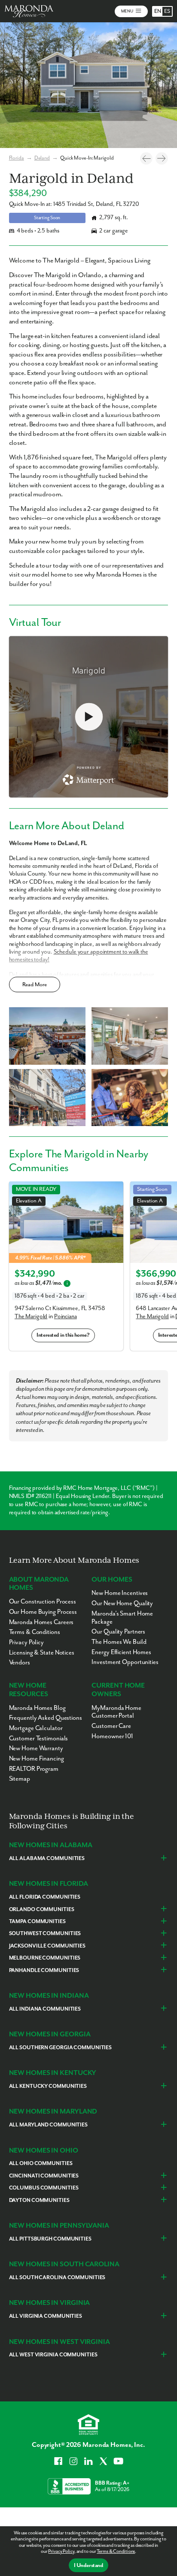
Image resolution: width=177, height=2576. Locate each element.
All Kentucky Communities (48, 2086)
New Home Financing (37, 1759)
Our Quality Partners (118, 1632)
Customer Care (111, 1726)
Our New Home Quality (122, 1603)
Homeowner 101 (112, 1736)
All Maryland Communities (48, 2125)
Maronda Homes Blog (37, 1708)
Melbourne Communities (45, 1958)
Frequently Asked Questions (46, 1718)
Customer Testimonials (39, 1738)
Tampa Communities (37, 1922)
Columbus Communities (44, 2188)
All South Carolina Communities (57, 2278)
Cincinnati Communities (44, 2176)
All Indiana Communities (45, 2009)
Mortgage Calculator (36, 1728)
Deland (42, 158)
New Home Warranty (36, 1748)
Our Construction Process (43, 1602)
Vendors (20, 1662)
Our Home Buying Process (43, 1612)
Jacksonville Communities (47, 1946)
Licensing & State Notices (42, 1653)
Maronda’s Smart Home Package (122, 1618)
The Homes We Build (119, 1642)
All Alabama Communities (47, 1859)
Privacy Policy (61, 2551)
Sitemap (20, 1779)
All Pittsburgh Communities (50, 2239)
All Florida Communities (45, 1897)
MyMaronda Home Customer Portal (116, 1712)
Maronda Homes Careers (41, 1622)
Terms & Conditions (116, 2551)
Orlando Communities (42, 1910)
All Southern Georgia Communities (60, 2048)
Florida (17, 158)
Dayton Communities (39, 2200)
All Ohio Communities (41, 2164)
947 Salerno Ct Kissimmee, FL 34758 (60, 1308)
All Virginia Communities (46, 2316)
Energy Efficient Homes (121, 1652)
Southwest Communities (45, 1934)
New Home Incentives (120, 1593)
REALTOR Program (34, 1769)
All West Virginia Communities (53, 2355)
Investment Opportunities (125, 1662)
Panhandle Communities (44, 1971)
